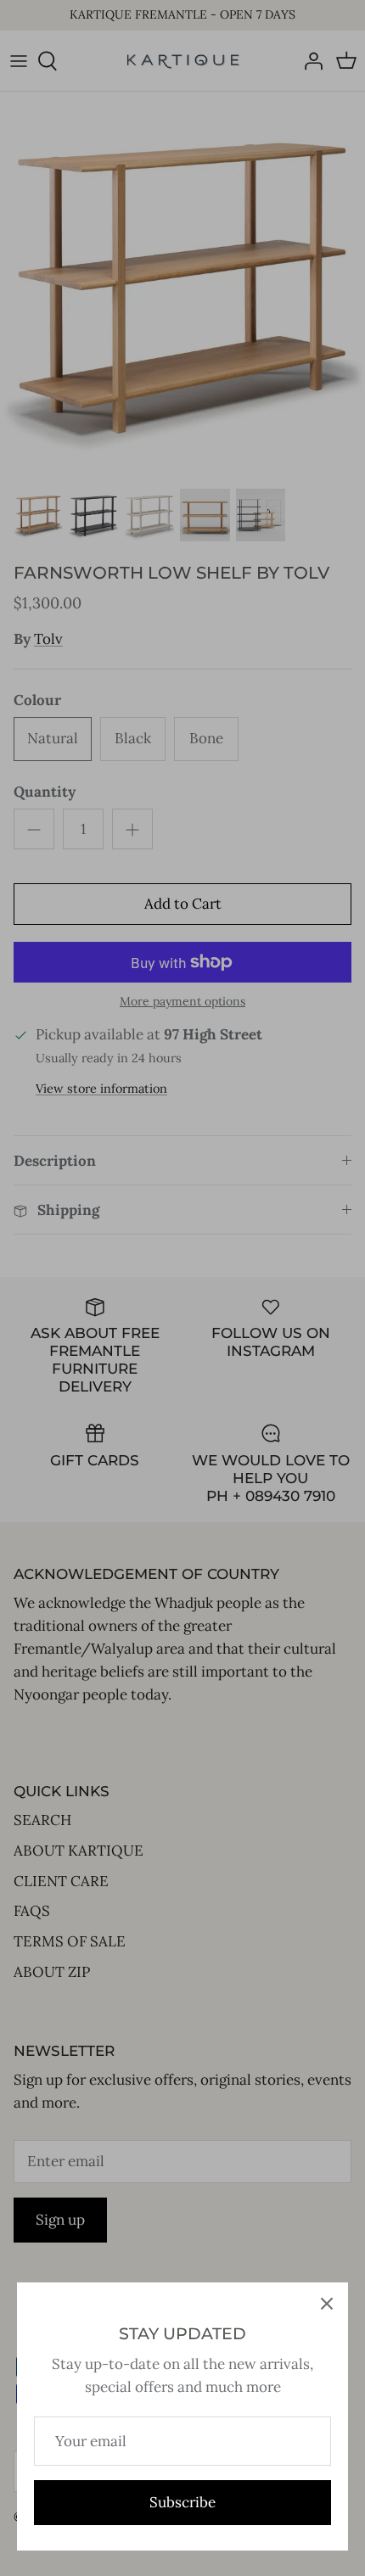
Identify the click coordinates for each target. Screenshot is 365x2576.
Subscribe (182, 2502)
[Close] (327, 2304)
